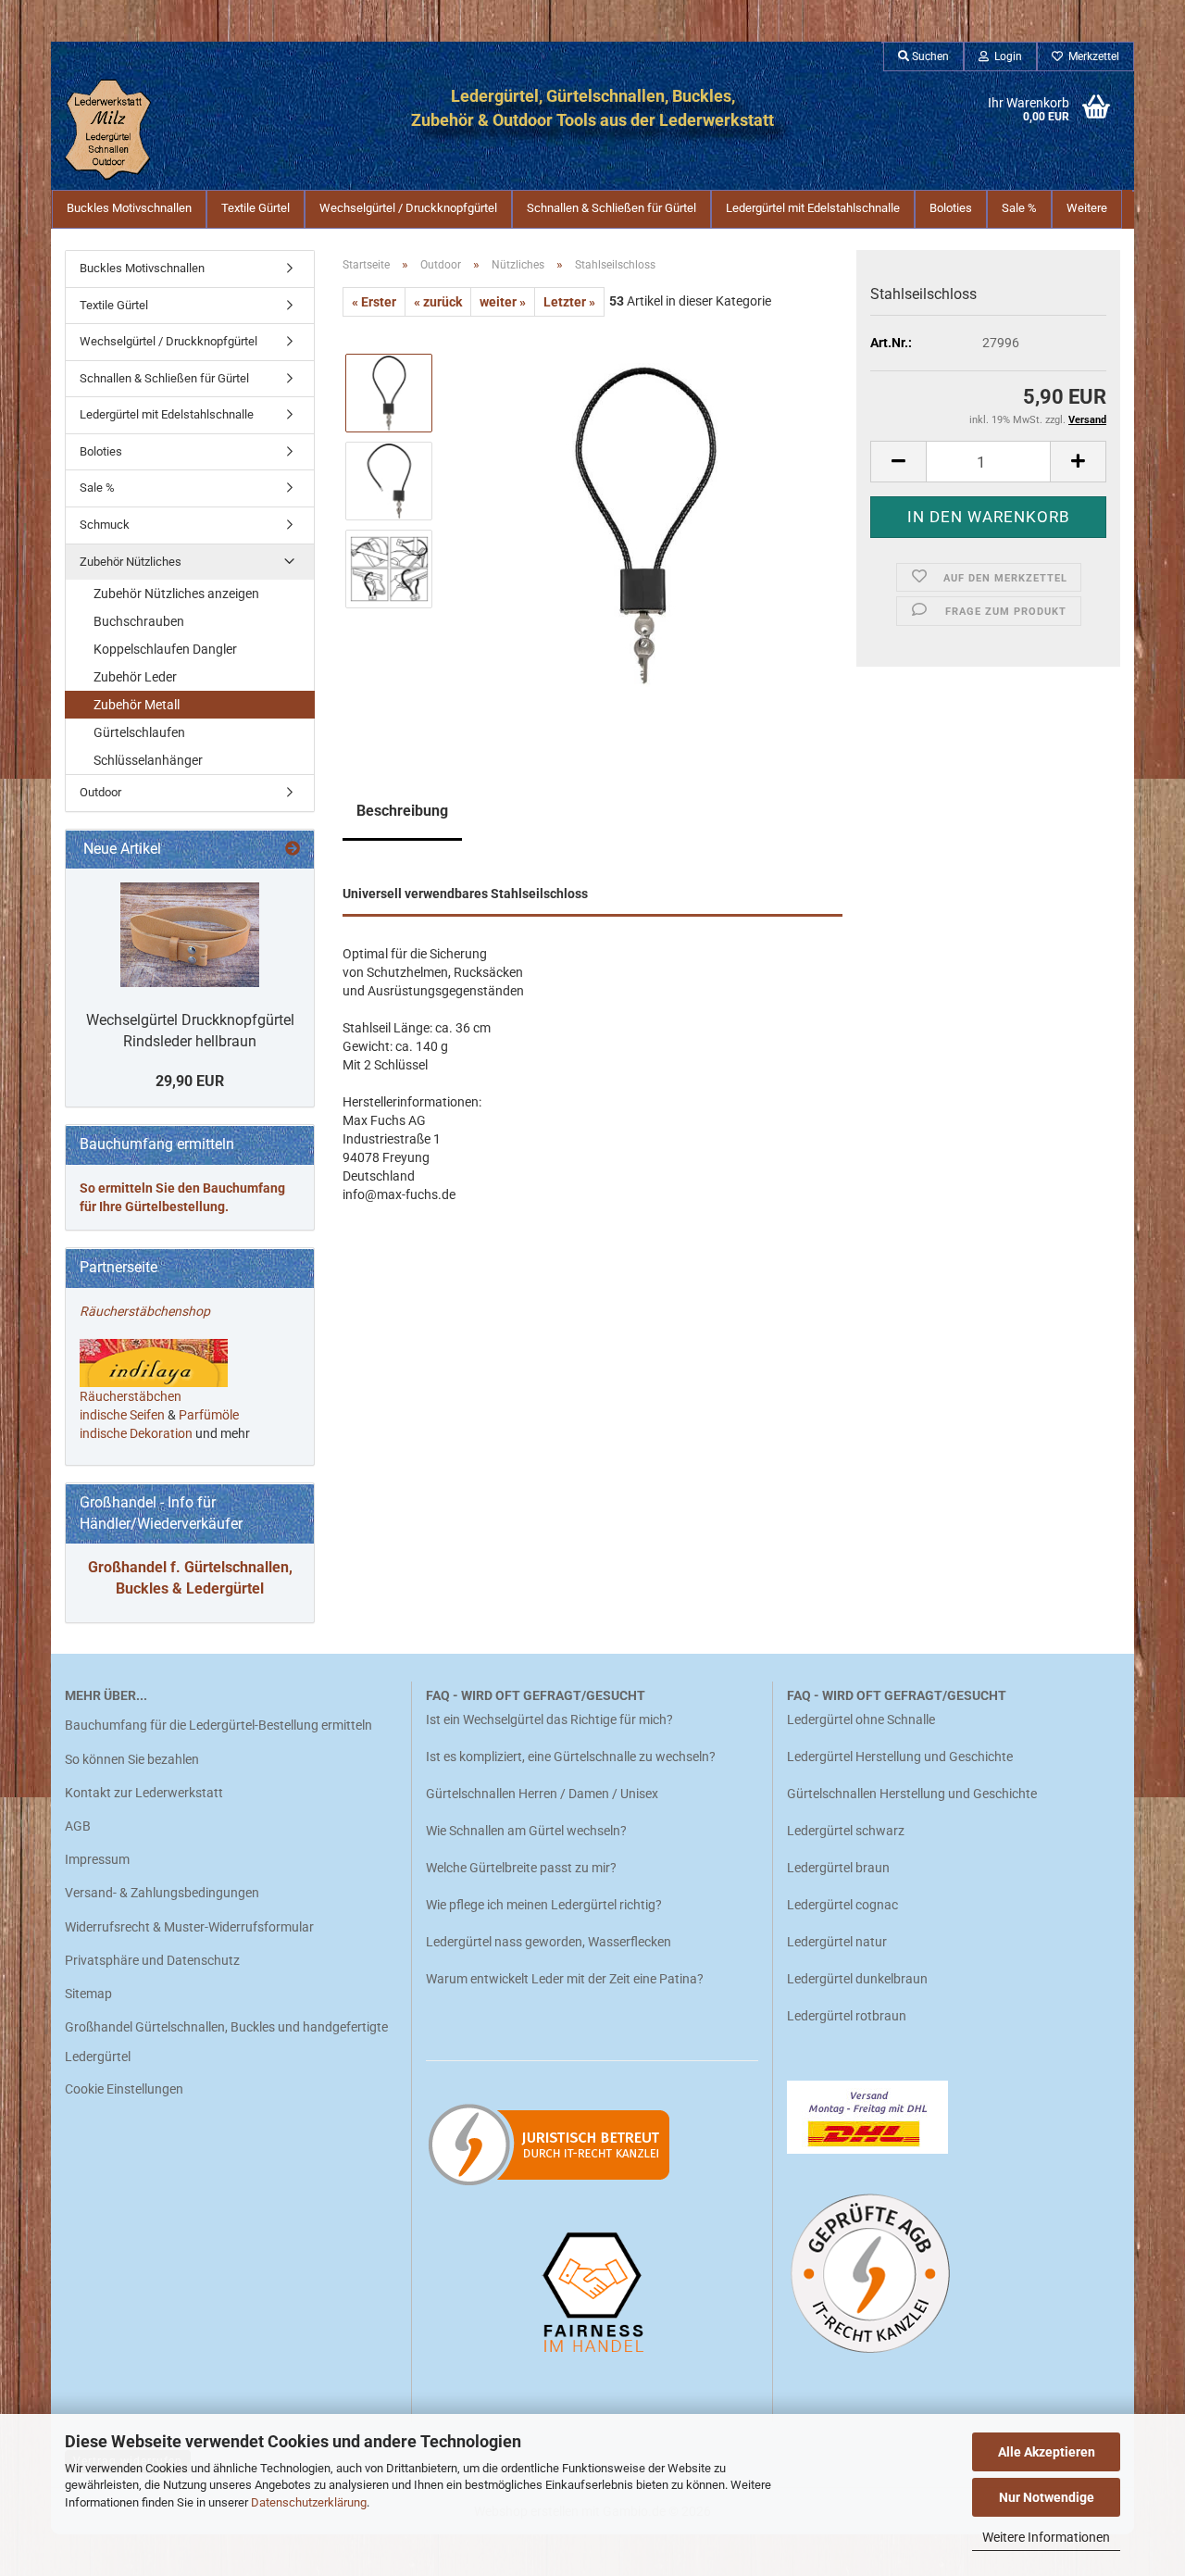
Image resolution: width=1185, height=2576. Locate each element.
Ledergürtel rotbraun (847, 2016)
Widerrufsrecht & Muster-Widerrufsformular (189, 1927)
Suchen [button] (929, 56)
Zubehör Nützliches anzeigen (176, 594)
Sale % (1019, 208)
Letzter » (569, 302)
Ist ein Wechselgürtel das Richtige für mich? (549, 1719)
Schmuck (105, 525)
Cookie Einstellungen (124, 2089)
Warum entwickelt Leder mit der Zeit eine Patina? (565, 1979)
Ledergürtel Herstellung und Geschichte (900, 1757)
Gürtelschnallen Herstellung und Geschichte (912, 1794)
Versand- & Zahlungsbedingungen (162, 1893)
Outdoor (100, 792)
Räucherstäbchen (131, 1396)
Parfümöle (209, 1415)
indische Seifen (122, 1415)
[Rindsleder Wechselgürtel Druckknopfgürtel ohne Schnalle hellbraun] (190, 935)
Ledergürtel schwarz (846, 1831)
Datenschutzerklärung (309, 2502)
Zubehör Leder (135, 677)
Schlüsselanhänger (148, 760)
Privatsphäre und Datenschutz (152, 1960)
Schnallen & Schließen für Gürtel (611, 208)
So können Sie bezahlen (132, 1759)
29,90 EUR (190, 1081)
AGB (78, 1826)
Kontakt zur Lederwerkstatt (144, 1793)
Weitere (1087, 208)
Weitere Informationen (1046, 2537)
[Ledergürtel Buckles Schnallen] (141, 130)
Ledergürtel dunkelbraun (857, 1979)
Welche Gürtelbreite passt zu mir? (521, 1868)
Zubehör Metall (137, 705)
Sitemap (88, 1994)
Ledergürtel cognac (842, 1905)
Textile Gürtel (256, 208)
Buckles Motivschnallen (129, 208)
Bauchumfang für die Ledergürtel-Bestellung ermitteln (218, 1725)
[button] (898, 462)
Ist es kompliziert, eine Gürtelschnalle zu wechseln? (571, 1757)
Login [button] (1005, 56)
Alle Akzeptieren (1047, 2452)
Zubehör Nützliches (131, 562)
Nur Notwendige (1047, 2497)
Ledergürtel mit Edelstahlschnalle (813, 208)
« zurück (438, 302)
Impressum (97, 1859)
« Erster (374, 302)
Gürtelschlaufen (139, 732)
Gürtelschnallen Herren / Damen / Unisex (542, 1794)
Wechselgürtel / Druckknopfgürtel (408, 208)
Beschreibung (402, 811)
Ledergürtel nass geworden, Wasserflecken (549, 1942)
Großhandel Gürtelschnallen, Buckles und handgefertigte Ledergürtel (226, 2042)
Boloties (951, 208)
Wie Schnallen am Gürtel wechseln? (528, 1831)
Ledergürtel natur (837, 1942)
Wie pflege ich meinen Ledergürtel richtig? (544, 1905)
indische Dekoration (136, 1433)
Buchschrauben (139, 621)
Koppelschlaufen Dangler (165, 649)
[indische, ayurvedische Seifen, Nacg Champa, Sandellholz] (166, 1415)
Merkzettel (1091, 56)
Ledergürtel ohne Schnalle (861, 1719)
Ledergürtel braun (838, 1868)
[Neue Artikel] (293, 850)
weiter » (503, 302)
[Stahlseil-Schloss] (646, 524)
